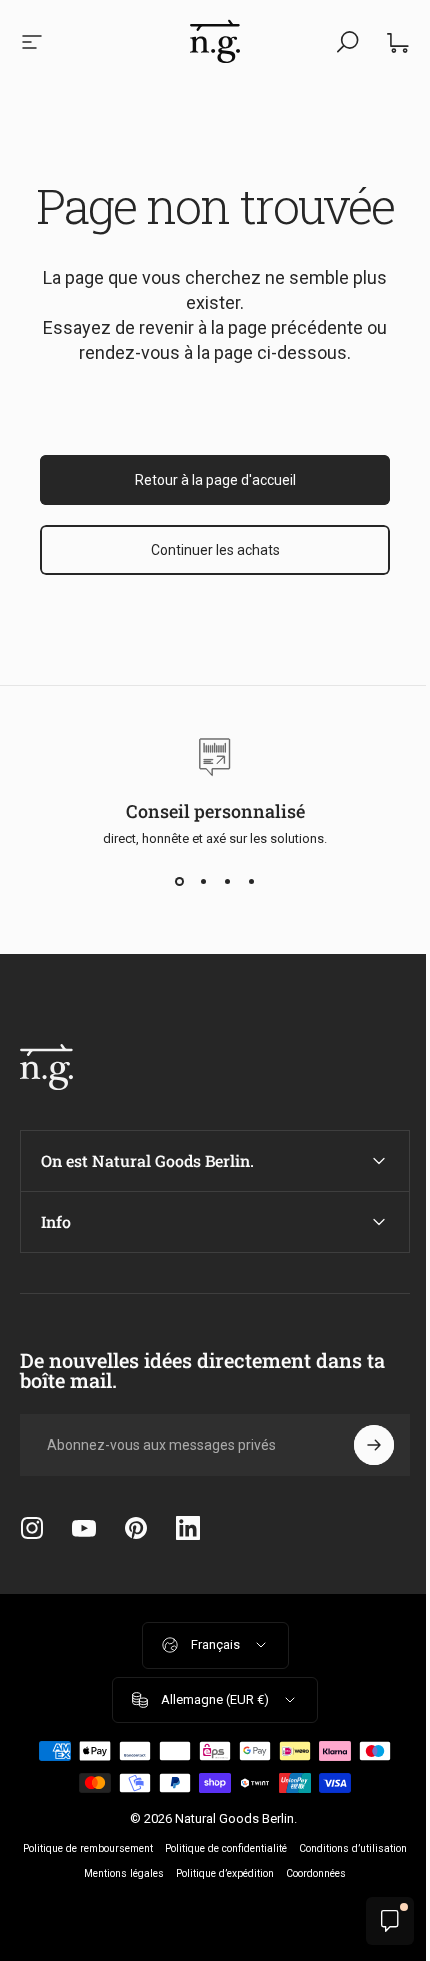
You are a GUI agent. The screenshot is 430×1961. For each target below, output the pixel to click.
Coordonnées (208, 1898)
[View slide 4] (251, 882)
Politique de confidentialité (279, 1848)
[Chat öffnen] (375, 1921)
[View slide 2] (203, 882)
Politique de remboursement (141, 1848)
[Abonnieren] (359, 1445)
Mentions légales (213, 1873)
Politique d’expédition (314, 1873)
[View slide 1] (179, 882)
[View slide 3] (227, 882)
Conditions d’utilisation (107, 1873)
